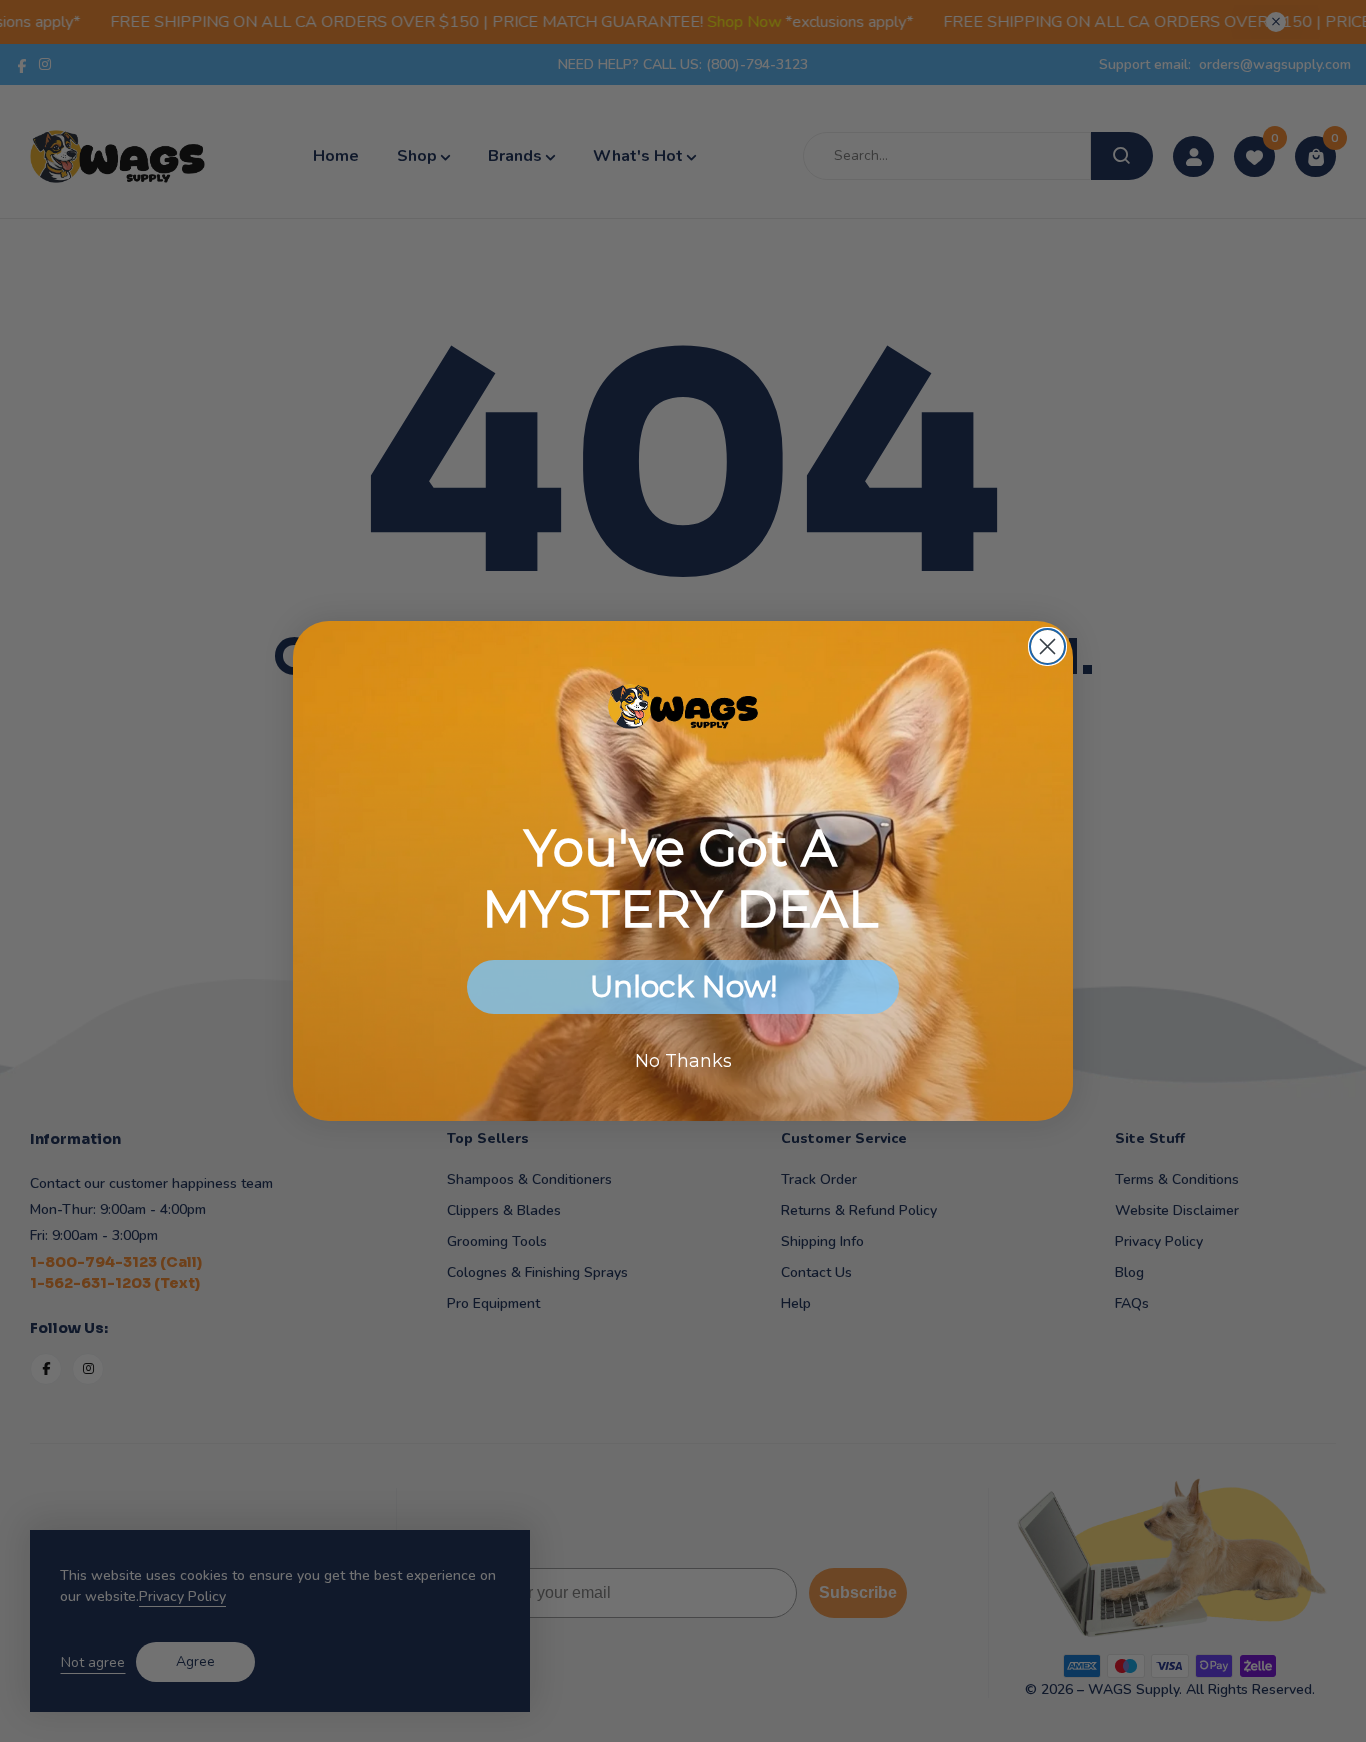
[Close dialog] (1047, 646)
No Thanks (683, 1061)
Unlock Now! (683, 986)
